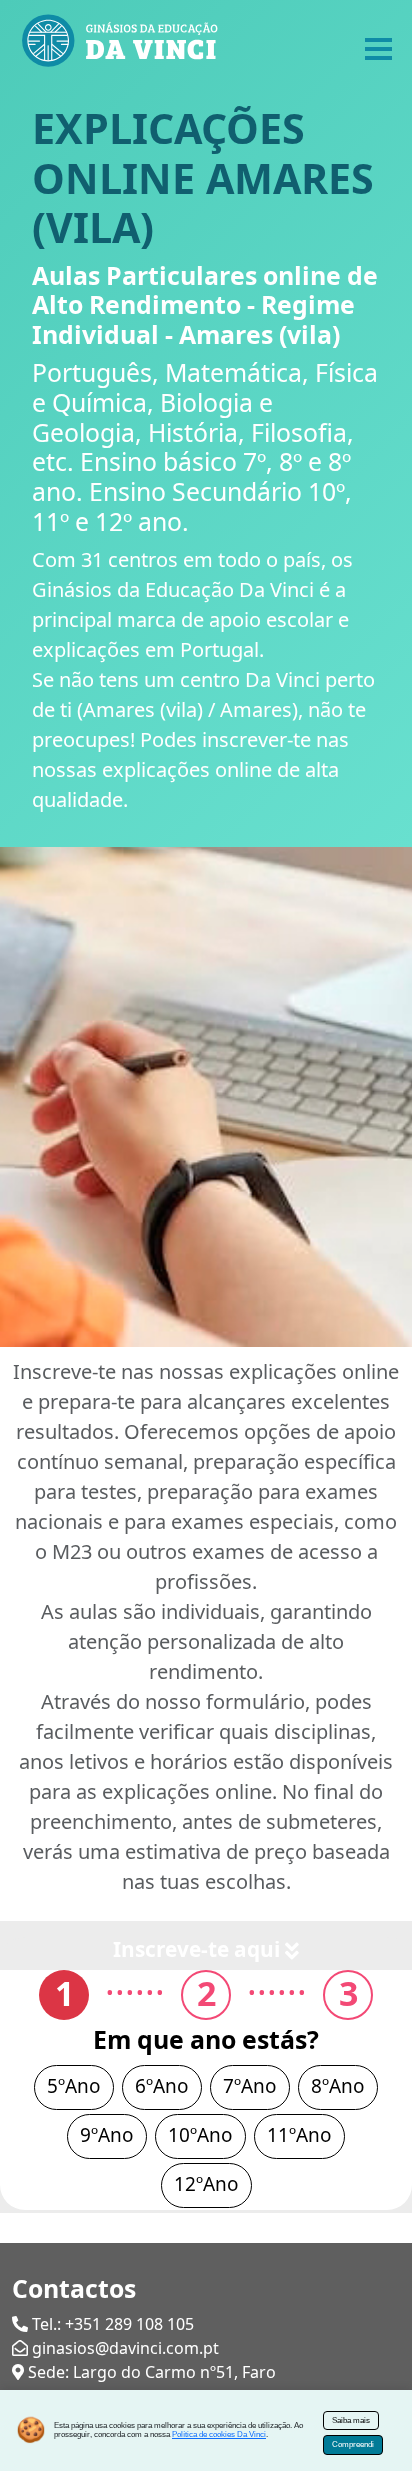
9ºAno (107, 2135)
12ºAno (206, 2184)
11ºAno (299, 2135)
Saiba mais (351, 2420)
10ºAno (200, 2135)
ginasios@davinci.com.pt (125, 2348)
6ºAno (162, 2086)
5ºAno (74, 2086)
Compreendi (353, 2444)
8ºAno (338, 2086)
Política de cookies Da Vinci (219, 2434)
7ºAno (250, 2086)
